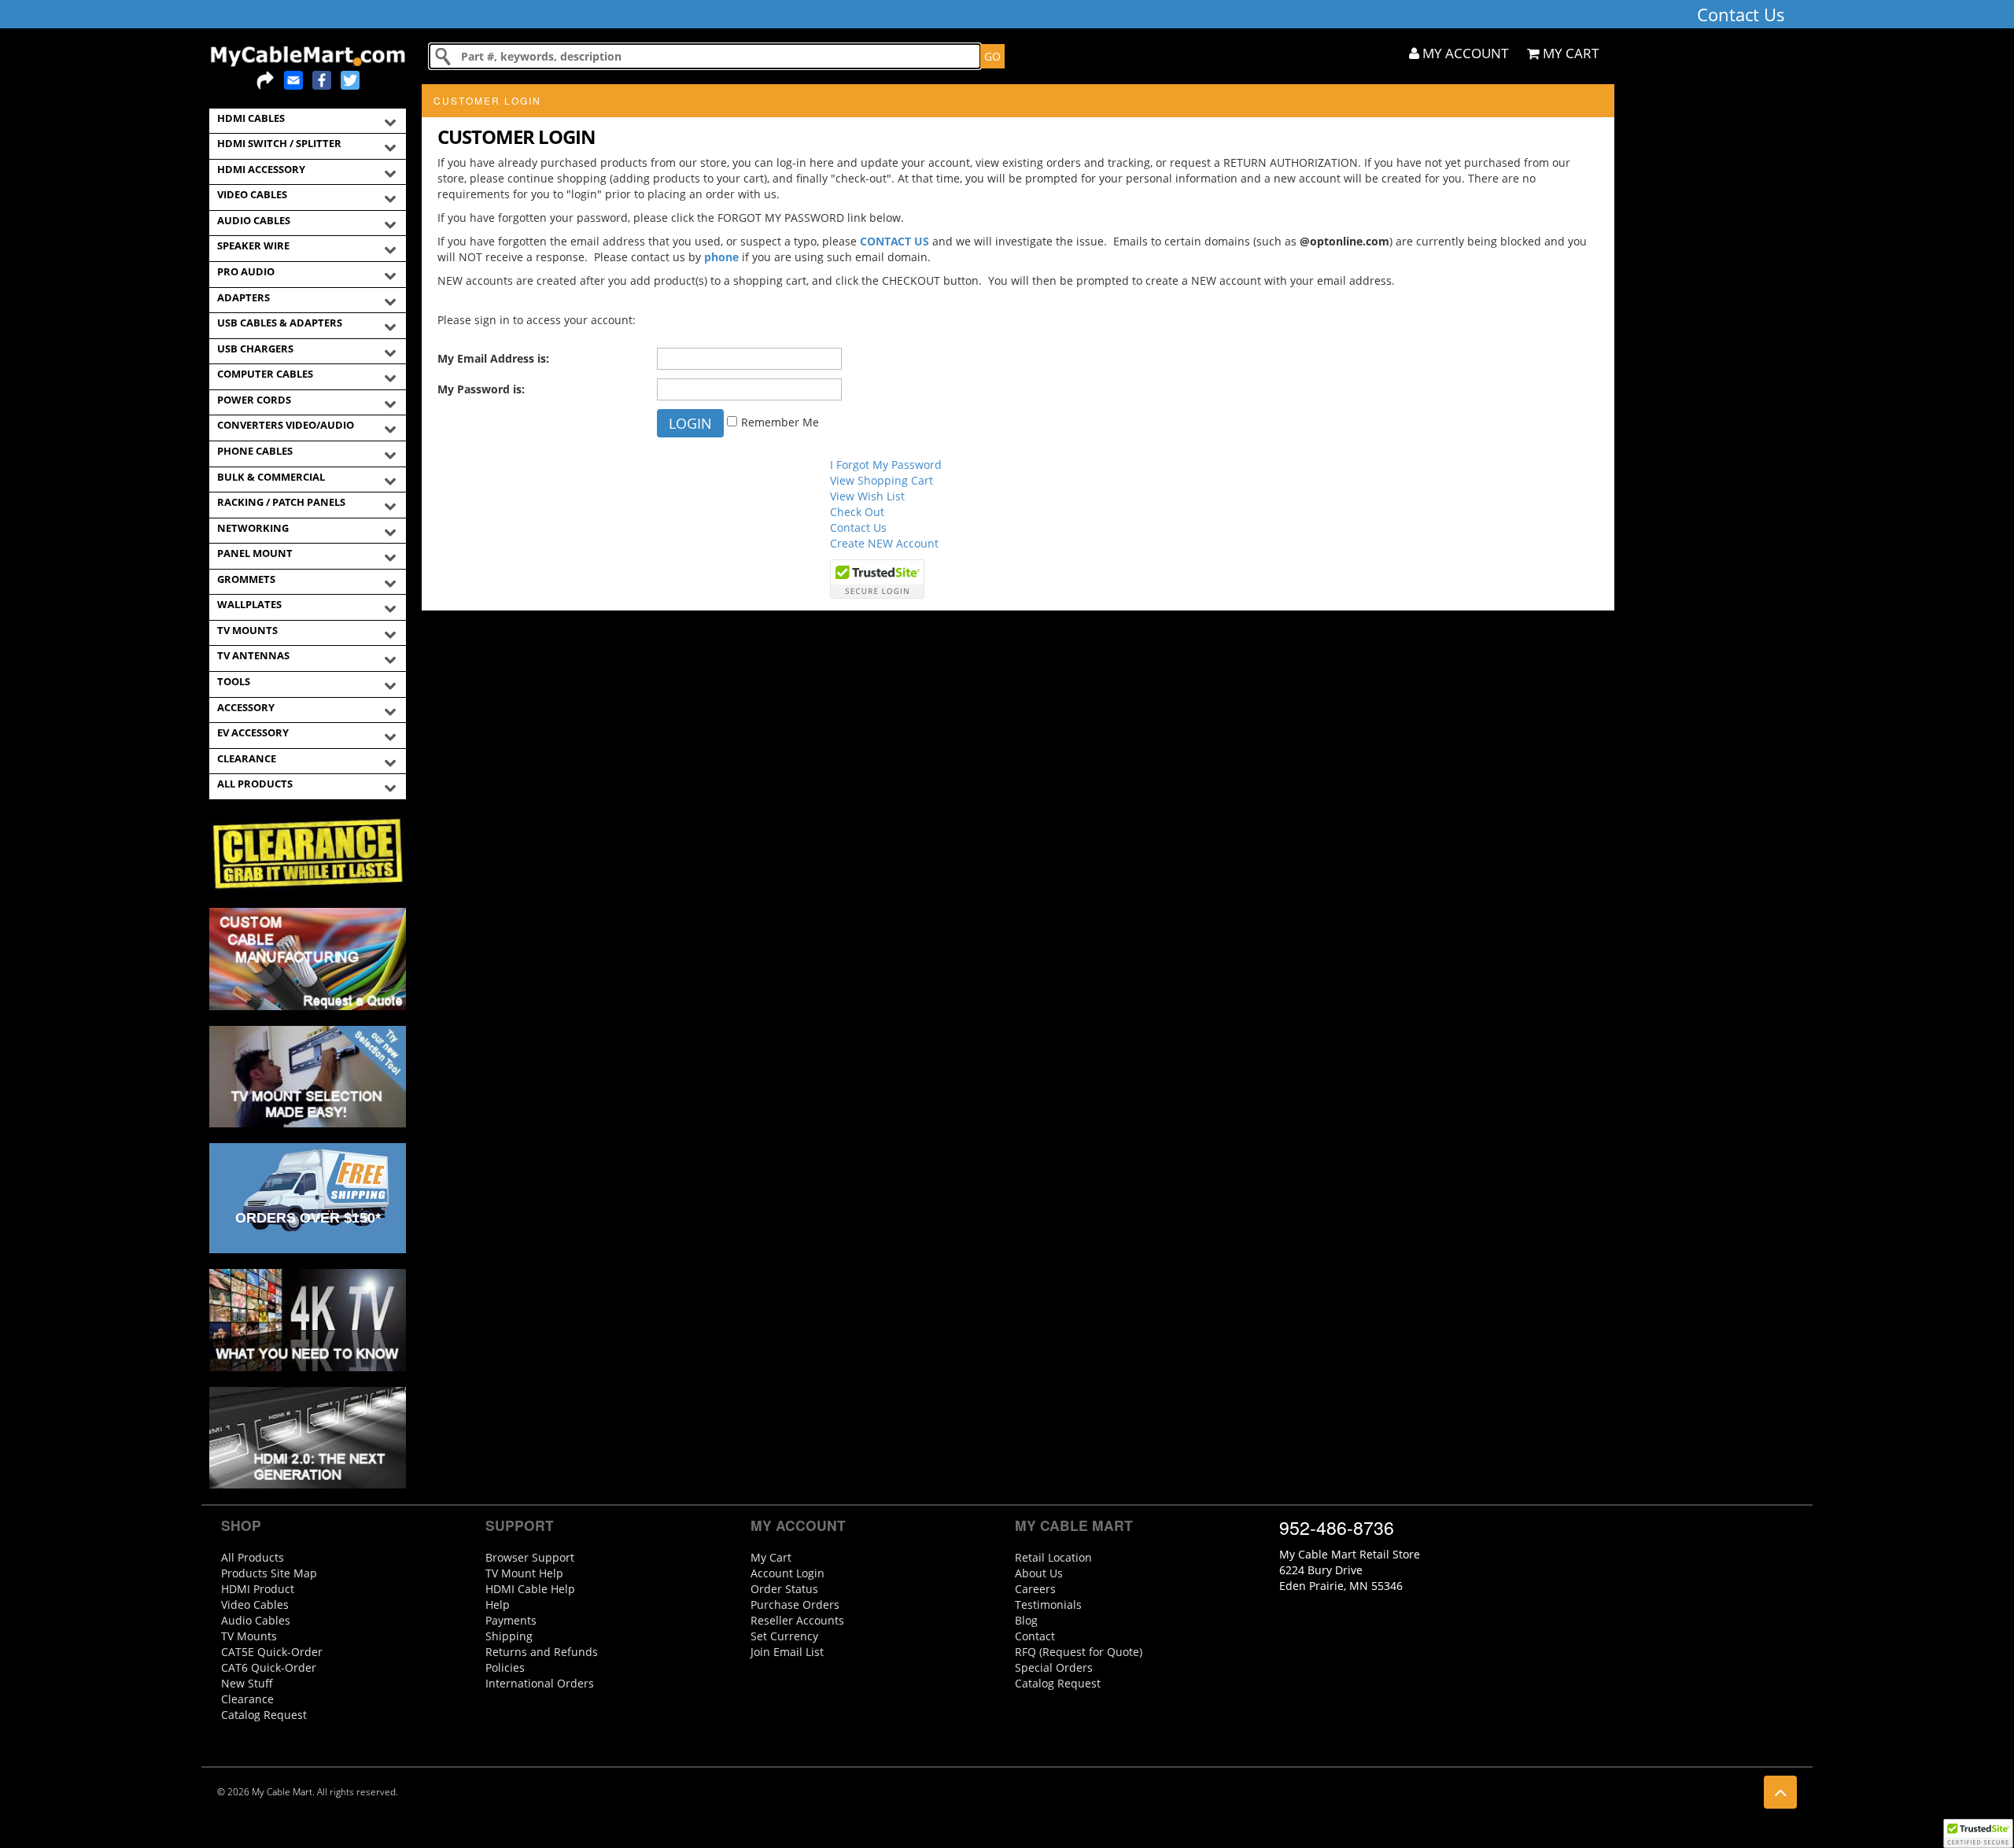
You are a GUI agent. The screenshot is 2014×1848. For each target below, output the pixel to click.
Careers (1035, 1589)
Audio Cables (256, 1620)
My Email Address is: (493, 358)
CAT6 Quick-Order (269, 1667)
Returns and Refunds (542, 1652)
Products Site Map (269, 1573)
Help (498, 1605)
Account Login (788, 1573)
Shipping (509, 1636)
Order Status (784, 1589)
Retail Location (1053, 1557)
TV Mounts (249, 1636)
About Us (1039, 1573)
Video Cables (255, 1605)
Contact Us (858, 527)
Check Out (857, 512)
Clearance (247, 1699)
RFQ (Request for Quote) (1079, 1652)
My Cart (771, 1557)
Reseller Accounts (797, 1620)
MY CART (1569, 53)
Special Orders (1054, 1667)
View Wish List (867, 496)
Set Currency (784, 1636)
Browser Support (530, 1557)
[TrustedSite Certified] (1978, 1833)
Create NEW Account (884, 543)
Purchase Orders (795, 1605)
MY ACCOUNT (1464, 53)
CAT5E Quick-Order (272, 1652)
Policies (505, 1667)
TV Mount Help (524, 1573)
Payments (511, 1620)
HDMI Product (258, 1589)
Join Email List (787, 1652)
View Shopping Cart (882, 480)
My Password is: (481, 389)
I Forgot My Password (886, 465)
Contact (1035, 1636)
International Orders (540, 1683)
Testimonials (1048, 1605)
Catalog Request (264, 1715)
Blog (1026, 1620)
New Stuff (247, 1683)
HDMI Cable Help (530, 1589)
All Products (253, 1557)
